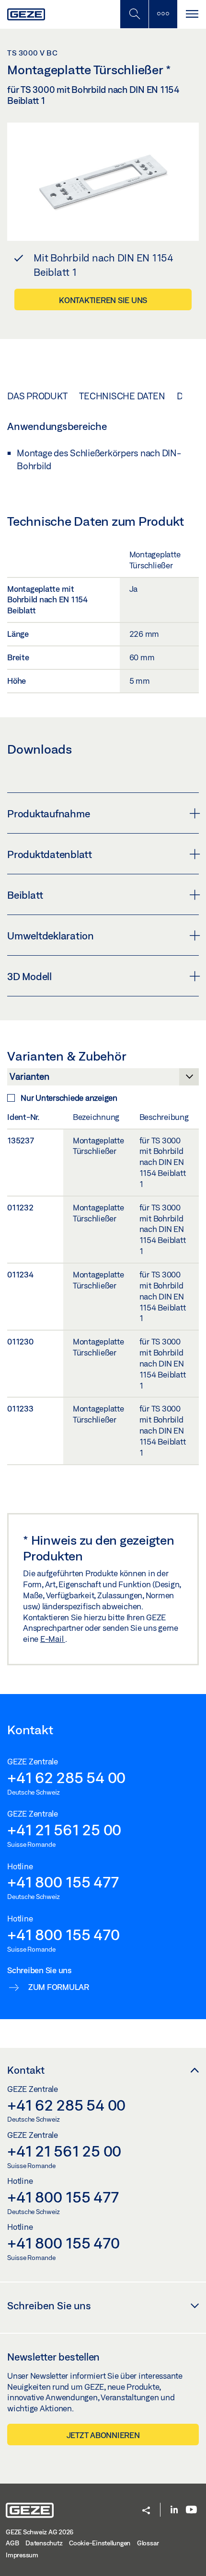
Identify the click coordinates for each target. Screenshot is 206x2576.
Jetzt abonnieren (103, 2435)
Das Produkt (37, 396)
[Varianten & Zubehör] (103, 1079)
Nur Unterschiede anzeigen (69, 1098)
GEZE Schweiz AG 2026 (40, 2532)
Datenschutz (44, 2543)
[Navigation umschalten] (192, 14)
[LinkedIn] (174, 2510)
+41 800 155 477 (63, 1882)
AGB (12, 2543)
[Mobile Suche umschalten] (134, 14)
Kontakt (26, 2070)
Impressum (22, 2555)
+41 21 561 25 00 (64, 1830)
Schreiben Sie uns (49, 2305)
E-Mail (53, 1639)
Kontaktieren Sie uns (103, 300)
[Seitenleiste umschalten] (163, 14)
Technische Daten (122, 396)
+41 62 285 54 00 (66, 1777)
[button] (146, 2511)
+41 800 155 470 (63, 1934)
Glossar (148, 2543)
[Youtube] (191, 2510)
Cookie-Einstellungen (100, 2543)
